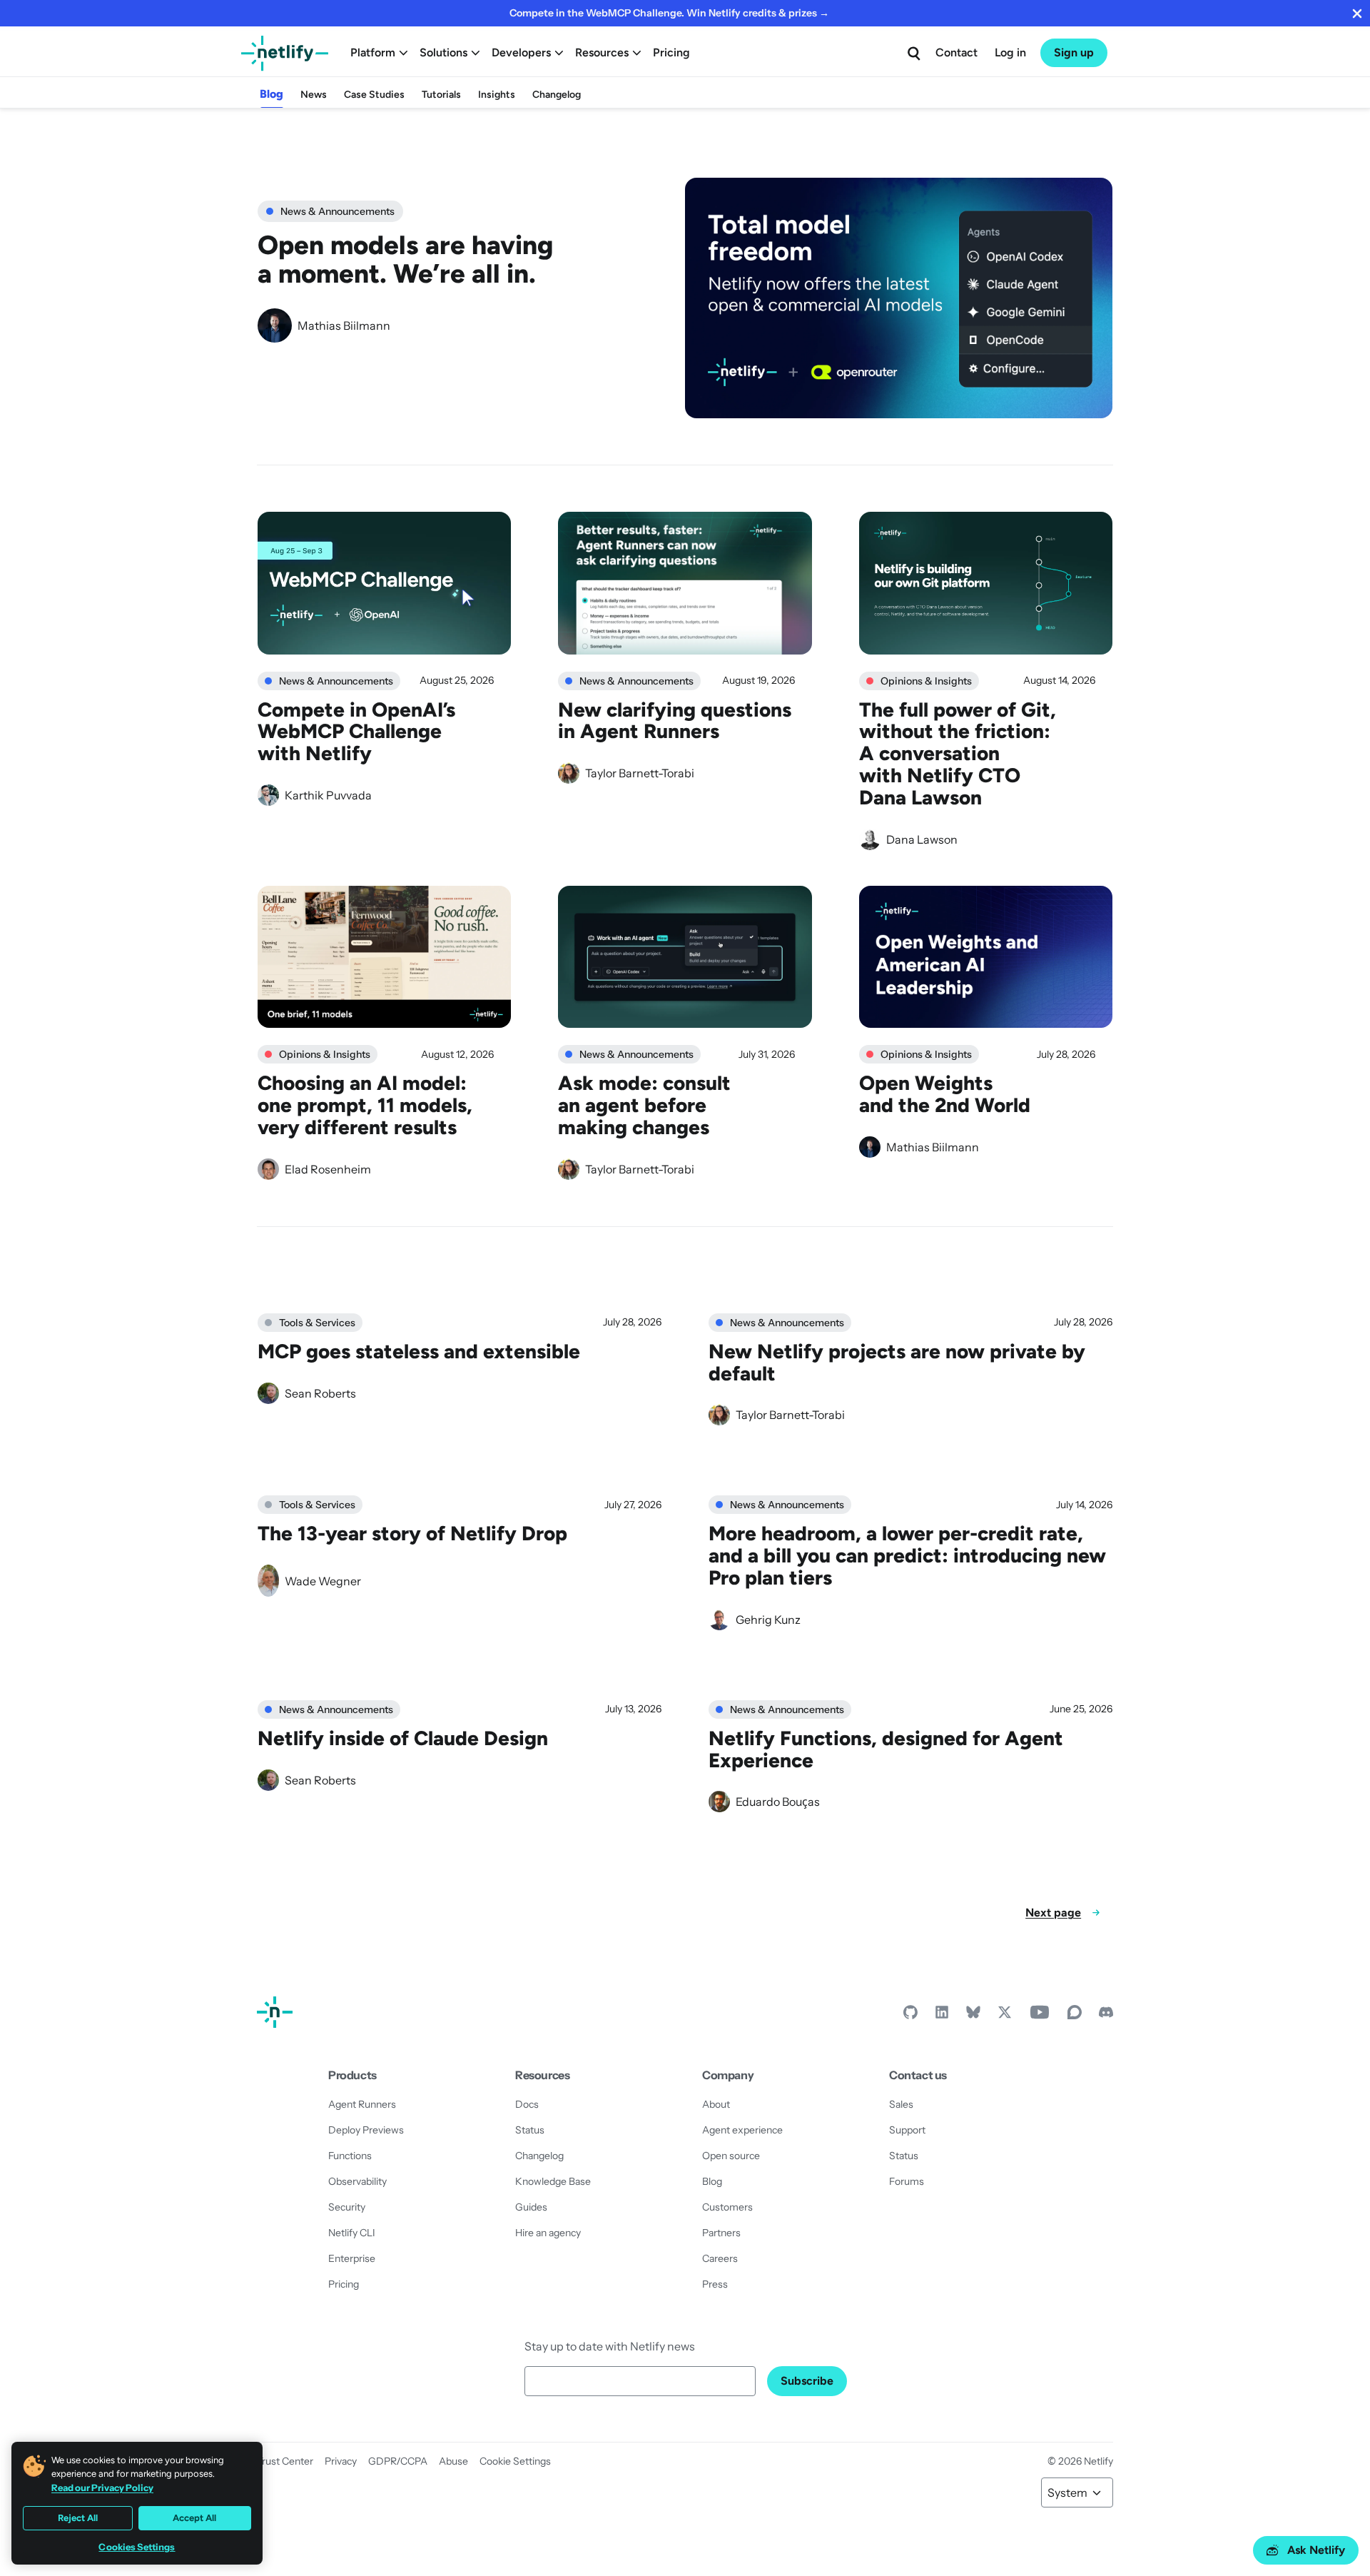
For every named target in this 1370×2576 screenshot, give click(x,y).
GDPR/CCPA (398, 2461)
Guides (531, 2207)
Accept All (194, 2518)
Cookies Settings (137, 2547)
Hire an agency (548, 2233)
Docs (527, 2104)
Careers (720, 2258)
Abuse (453, 2461)
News (314, 95)
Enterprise (352, 2258)
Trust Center (285, 2461)
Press (715, 2284)
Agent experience (742, 2130)
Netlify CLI (352, 2233)
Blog (272, 94)
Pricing (671, 52)
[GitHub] (910, 2016)
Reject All (78, 2518)
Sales (901, 2104)
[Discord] (1106, 2016)
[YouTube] (1040, 2016)
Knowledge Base (553, 2181)
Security (347, 2207)
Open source (731, 2156)
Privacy (341, 2461)
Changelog (557, 95)
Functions (350, 2156)
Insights (497, 95)
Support (907, 2130)
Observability (357, 2181)
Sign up (1074, 52)
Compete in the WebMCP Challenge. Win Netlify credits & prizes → (669, 13)
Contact (957, 52)
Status (530, 2130)
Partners (721, 2233)
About (716, 2104)
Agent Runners (362, 2104)
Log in (1010, 52)
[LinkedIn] (942, 2016)
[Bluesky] (973, 2016)
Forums (907, 2181)
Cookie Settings (515, 2461)
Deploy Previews (366, 2130)
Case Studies (374, 95)
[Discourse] (1075, 2016)
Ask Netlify (1316, 2550)
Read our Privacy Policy (102, 2487)
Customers (727, 2207)
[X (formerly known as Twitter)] (1005, 2016)
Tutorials (441, 95)
